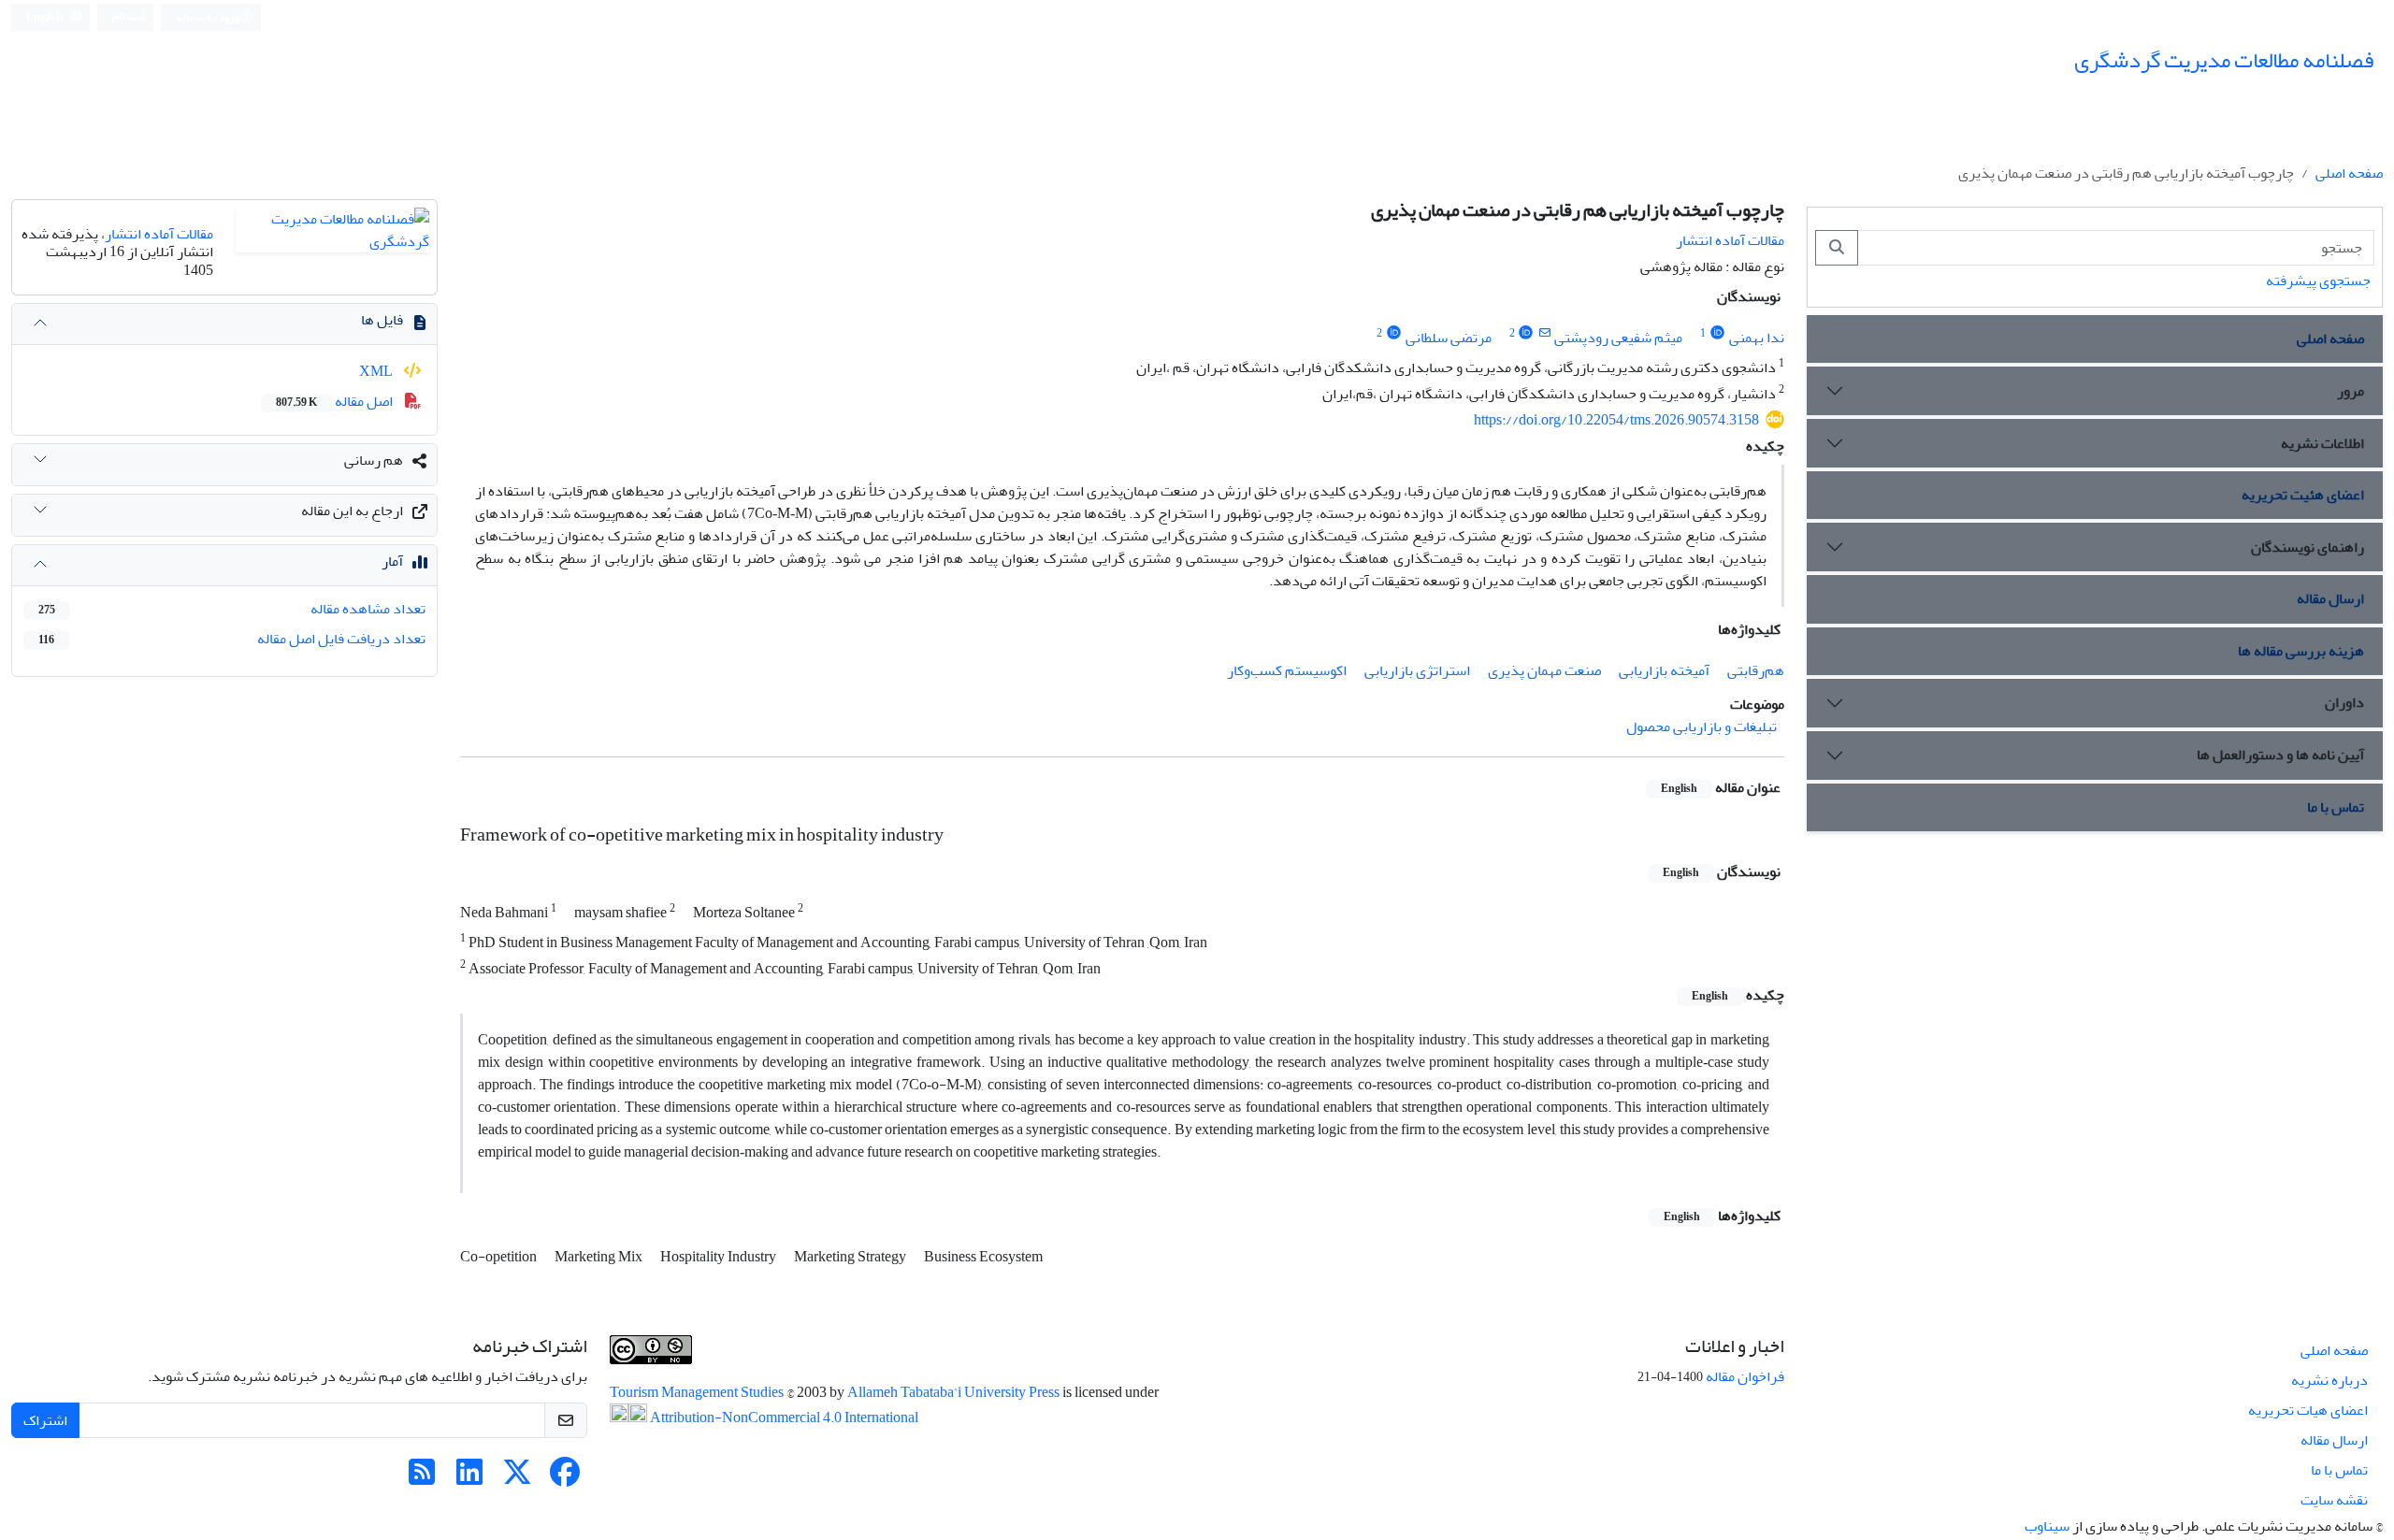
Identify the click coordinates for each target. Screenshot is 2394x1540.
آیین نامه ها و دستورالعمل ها (2280, 755)
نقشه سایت (2334, 1500)
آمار (392, 561)
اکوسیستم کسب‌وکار (1287, 670)
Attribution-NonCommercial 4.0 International (783, 1418)
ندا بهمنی (1757, 338)
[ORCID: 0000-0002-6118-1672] (1394, 333)
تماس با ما (2336, 807)
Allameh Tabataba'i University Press (955, 1392)
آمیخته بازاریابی (1664, 670)
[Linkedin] (469, 1478)
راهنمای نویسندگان (2307, 547)
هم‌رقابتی (1756, 670)
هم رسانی (374, 460)
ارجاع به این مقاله (352, 511)
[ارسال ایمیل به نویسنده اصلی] (1544, 333)
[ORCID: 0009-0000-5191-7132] (1717, 333)
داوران (2344, 702)
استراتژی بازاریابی (1417, 670)
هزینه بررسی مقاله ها (2301, 651)
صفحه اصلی (2349, 173)
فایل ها (382, 320)
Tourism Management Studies (698, 1392)
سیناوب (2047, 1526)
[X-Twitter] (517, 1478)
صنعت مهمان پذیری (1544, 670)
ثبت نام (129, 16)
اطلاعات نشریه (2322, 443)
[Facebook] (565, 1478)
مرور (2351, 391)
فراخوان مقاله (1745, 1376)
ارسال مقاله (2330, 598)
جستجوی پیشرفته (2318, 281)
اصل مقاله (336, 401)
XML (377, 371)
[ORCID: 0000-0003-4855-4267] (1527, 333)
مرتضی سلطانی (1449, 338)
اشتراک (45, 1420)
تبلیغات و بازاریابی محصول (1702, 727)
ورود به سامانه (208, 17)
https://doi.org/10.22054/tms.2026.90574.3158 (1616, 420)
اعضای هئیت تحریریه (2303, 495)
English (45, 17)
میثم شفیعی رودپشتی (1618, 338)
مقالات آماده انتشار (1730, 240)
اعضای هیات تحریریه (2308, 1410)
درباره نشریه (2329, 1380)
